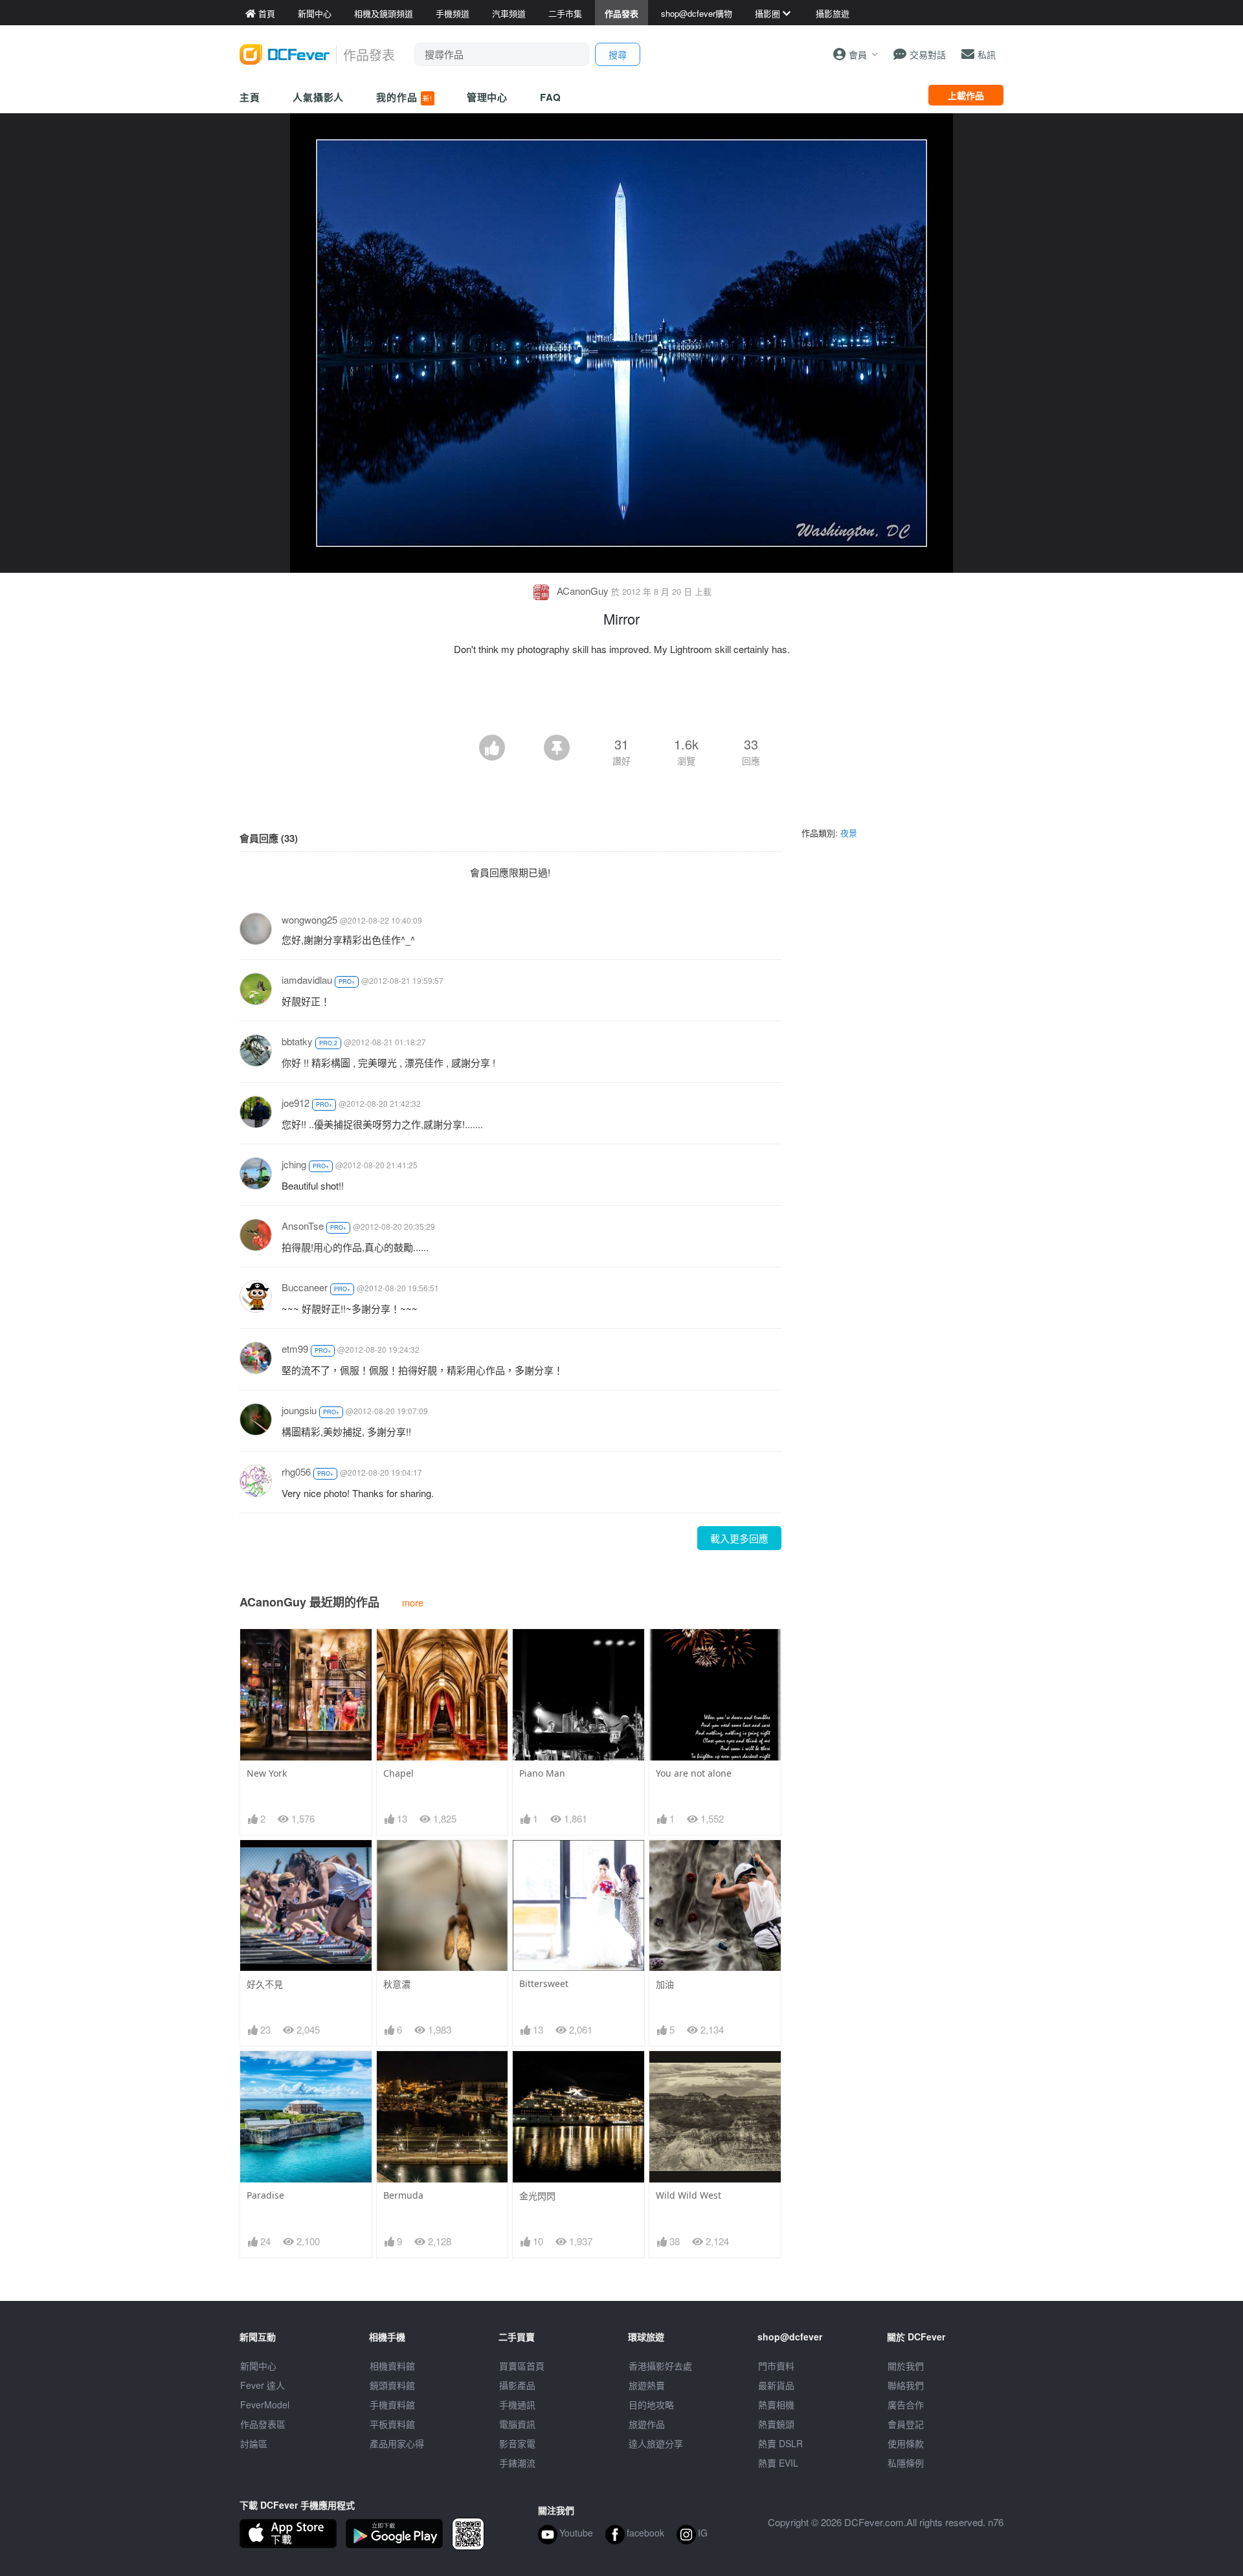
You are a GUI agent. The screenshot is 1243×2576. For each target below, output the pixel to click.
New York (267, 1773)
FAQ (551, 97)
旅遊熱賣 (647, 2385)
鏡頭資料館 (392, 2385)
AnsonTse (303, 1226)
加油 (665, 1984)
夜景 (849, 833)
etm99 (295, 1349)
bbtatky (297, 1041)
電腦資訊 (517, 2424)
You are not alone (694, 1773)
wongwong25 (309, 919)
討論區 (254, 2443)
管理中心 (487, 97)
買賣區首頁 (522, 2366)
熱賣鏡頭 (776, 2424)
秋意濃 (397, 1984)
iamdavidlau (307, 980)
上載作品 (966, 95)
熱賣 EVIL (778, 2463)
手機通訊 (517, 2404)
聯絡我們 (906, 2385)
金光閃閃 (537, 2196)
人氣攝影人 (319, 97)
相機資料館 (392, 2366)
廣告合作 (906, 2404)
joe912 (296, 1103)
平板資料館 (392, 2424)
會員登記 (906, 2424)
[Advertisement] (621, 699)
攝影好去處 (660, 2366)
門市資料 (776, 2366)
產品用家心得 (397, 2443)
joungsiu (299, 1410)
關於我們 (906, 2366)
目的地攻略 (651, 2404)
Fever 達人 (263, 2385)
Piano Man (542, 1773)
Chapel (398, 1773)
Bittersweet (544, 1983)
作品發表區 (263, 2424)
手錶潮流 (517, 2463)
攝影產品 (517, 2385)
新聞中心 (258, 2366)
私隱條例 (906, 2463)
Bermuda (403, 2195)
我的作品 (404, 97)
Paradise (265, 2195)
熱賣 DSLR (780, 2443)
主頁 (250, 97)
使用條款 (906, 2443)
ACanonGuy (583, 591)
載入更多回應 (739, 1538)
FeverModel (265, 2404)
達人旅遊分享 (656, 2443)
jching (294, 1164)
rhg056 (296, 1471)
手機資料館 (392, 2404)
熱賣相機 (776, 2404)
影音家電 (517, 2443)
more (413, 1602)
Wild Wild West (689, 2195)
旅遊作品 (647, 2424)
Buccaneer (305, 1287)
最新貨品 (776, 2385)
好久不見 (265, 1984)
